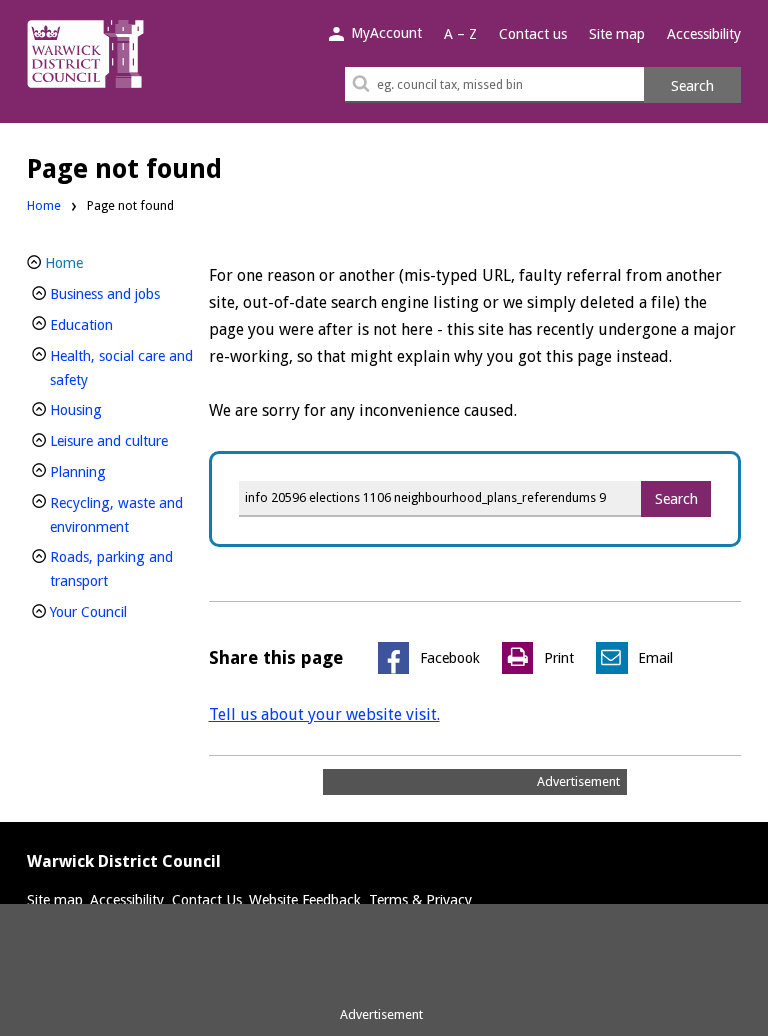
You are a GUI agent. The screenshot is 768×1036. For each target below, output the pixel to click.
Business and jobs (123, 293)
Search (692, 86)
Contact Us (207, 900)
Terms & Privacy (420, 900)
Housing (109, 409)
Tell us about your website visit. (324, 714)
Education (115, 324)
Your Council (122, 611)
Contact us (533, 34)
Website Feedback (305, 900)
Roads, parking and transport (112, 569)
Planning (111, 471)
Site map (617, 34)
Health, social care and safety (121, 368)
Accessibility (704, 34)
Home (44, 205)
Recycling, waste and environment (123, 515)
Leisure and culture (123, 440)
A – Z (460, 34)
